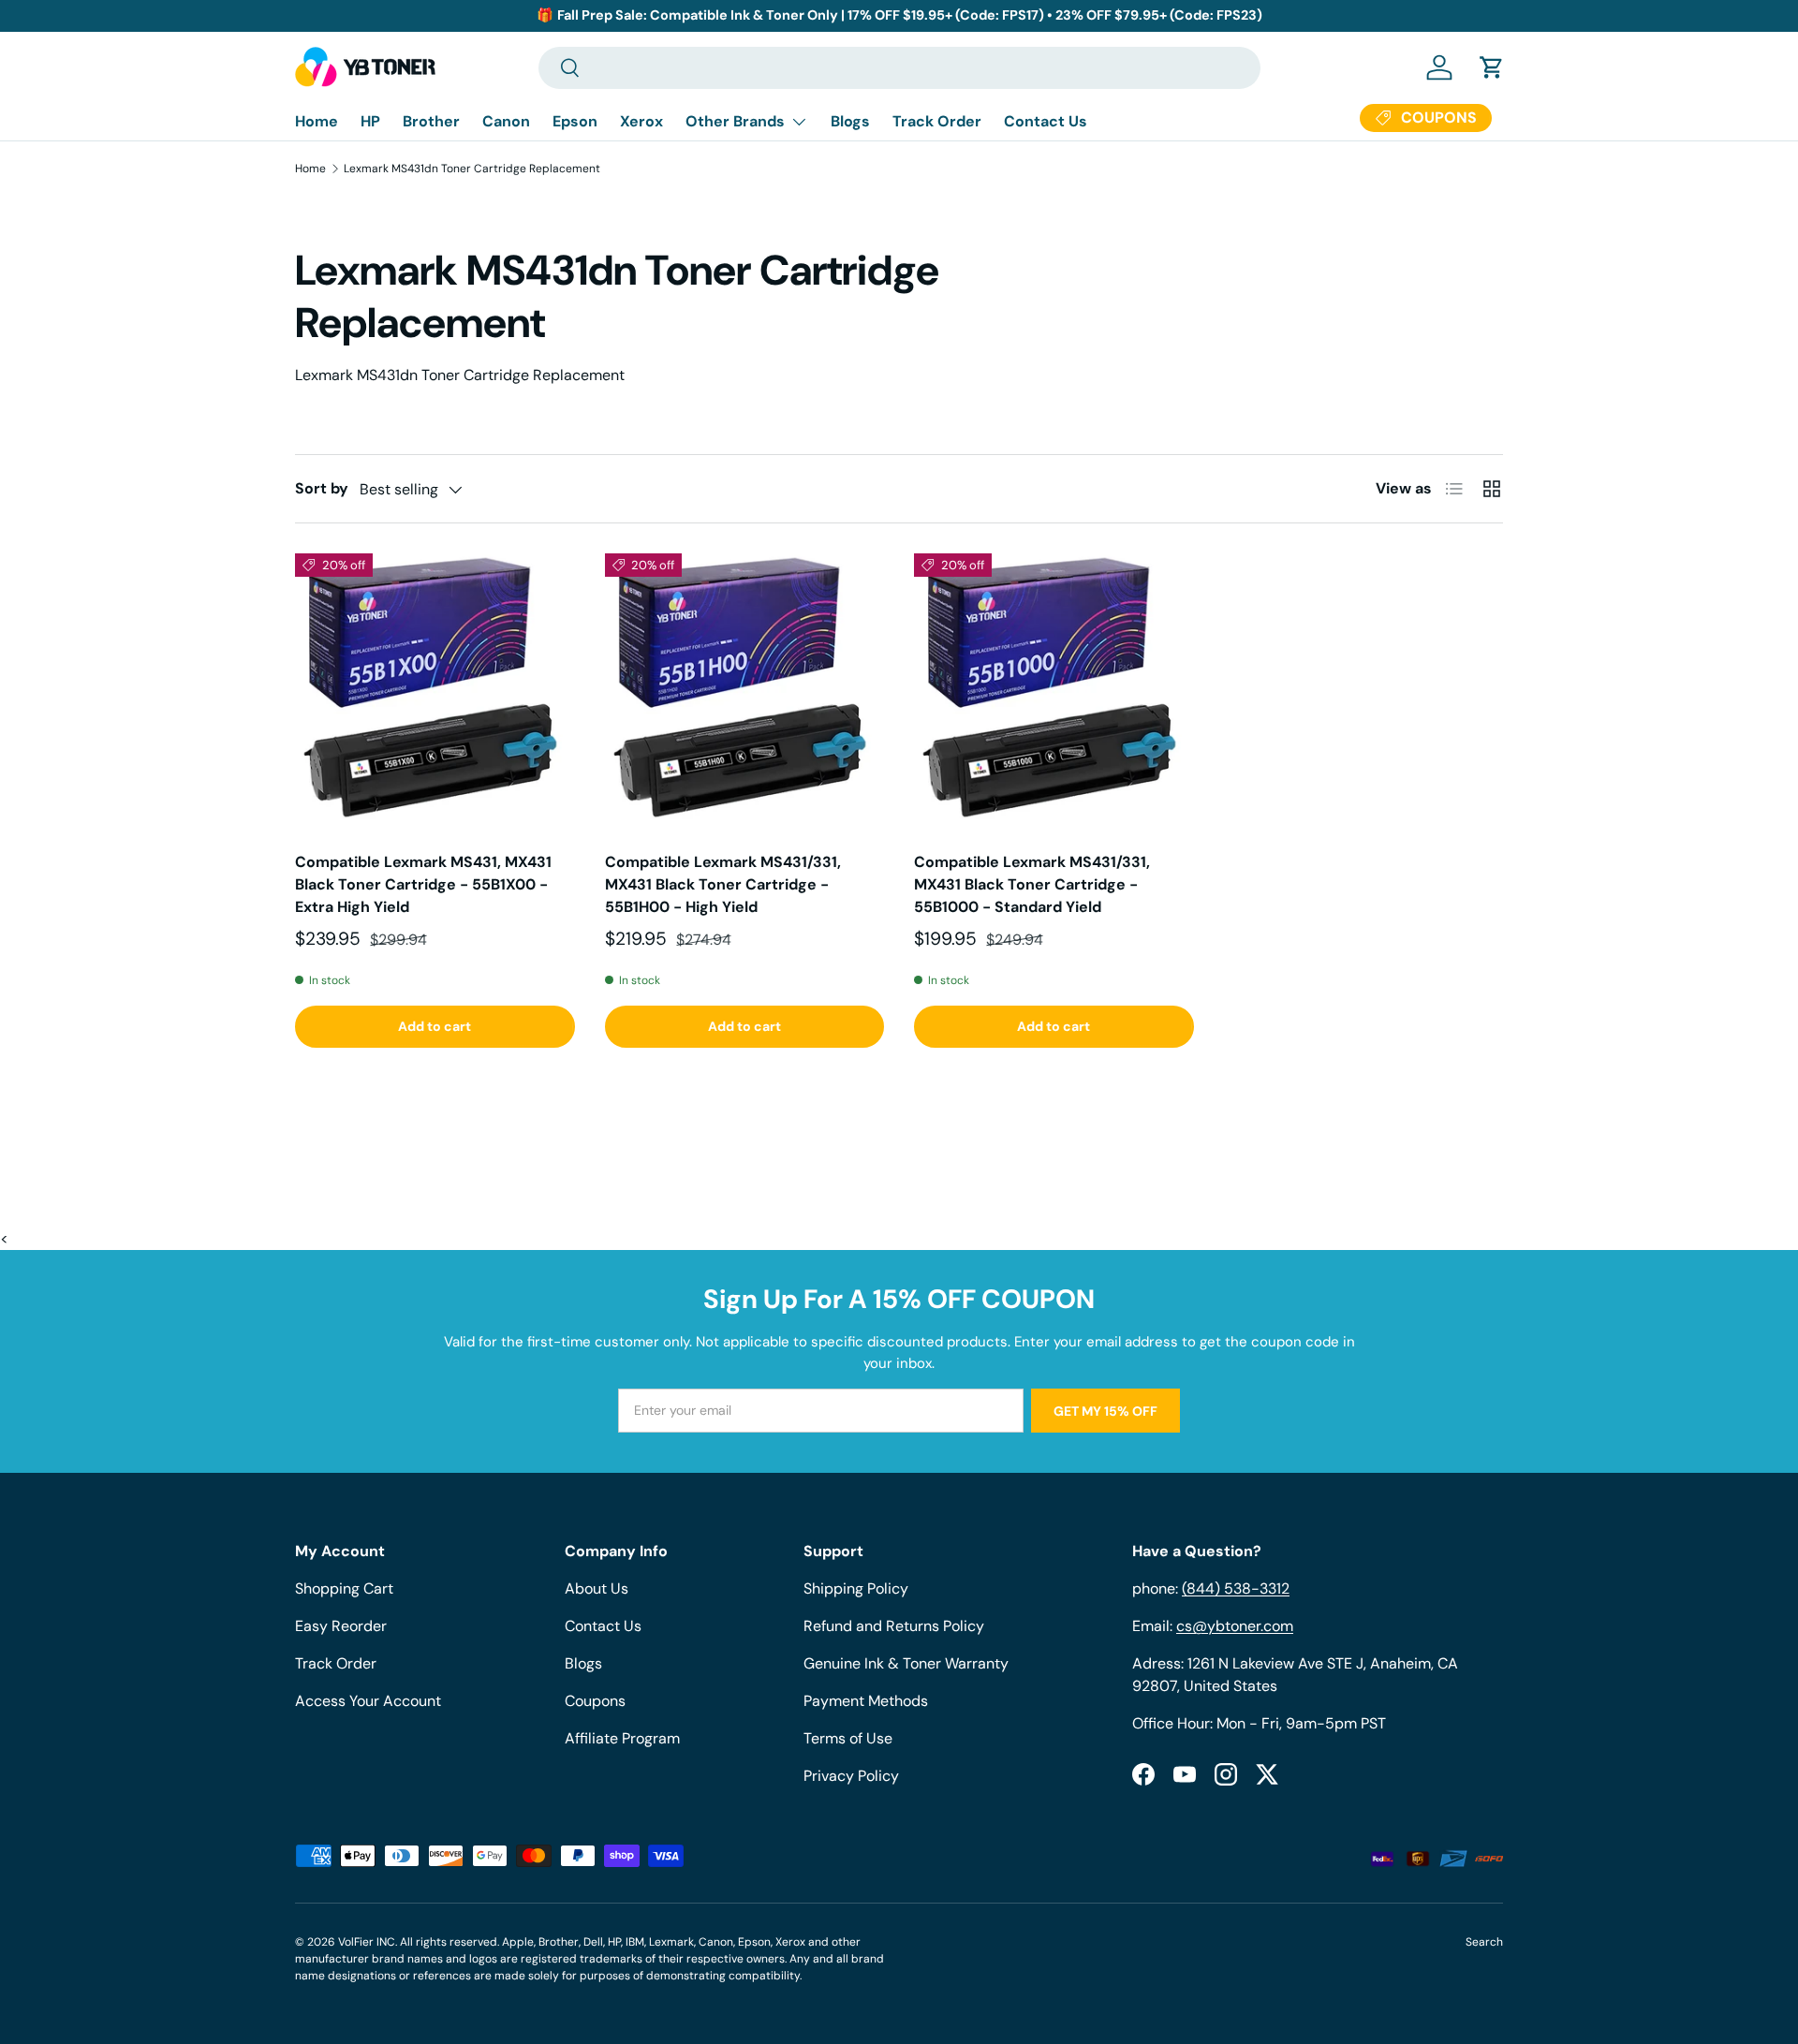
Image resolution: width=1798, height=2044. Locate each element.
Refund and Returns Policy (894, 1626)
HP (370, 121)
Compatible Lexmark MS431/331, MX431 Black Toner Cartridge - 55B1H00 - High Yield (723, 884)
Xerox (641, 121)
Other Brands (735, 121)
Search (1484, 1942)
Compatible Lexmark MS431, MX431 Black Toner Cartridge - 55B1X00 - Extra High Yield (423, 884)
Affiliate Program (622, 1738)
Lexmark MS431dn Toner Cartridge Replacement (472, 169)
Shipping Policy (856, 1588)
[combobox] (899, 68)
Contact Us (1046, 121)
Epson (575, 121)
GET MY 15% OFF (1105, 1411)
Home (317, 121)
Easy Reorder (341, 1626)
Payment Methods (866, 1701)
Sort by (322, 488)
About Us (597, 1588)
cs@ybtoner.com (1235, 1626)
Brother (431, 121)
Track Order (937, 121)
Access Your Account (368, 1701)
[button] (1492, 67)
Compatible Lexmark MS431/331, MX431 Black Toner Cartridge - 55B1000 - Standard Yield (1032, 884)
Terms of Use (848, 1738)
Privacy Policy (851, 1776)
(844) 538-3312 (1236, 1588)
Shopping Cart (344, 1588)
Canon (506, 121)
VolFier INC (367, 1942)
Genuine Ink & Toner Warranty (906, 1663)
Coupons (595, 1701)
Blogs (850, 121)
